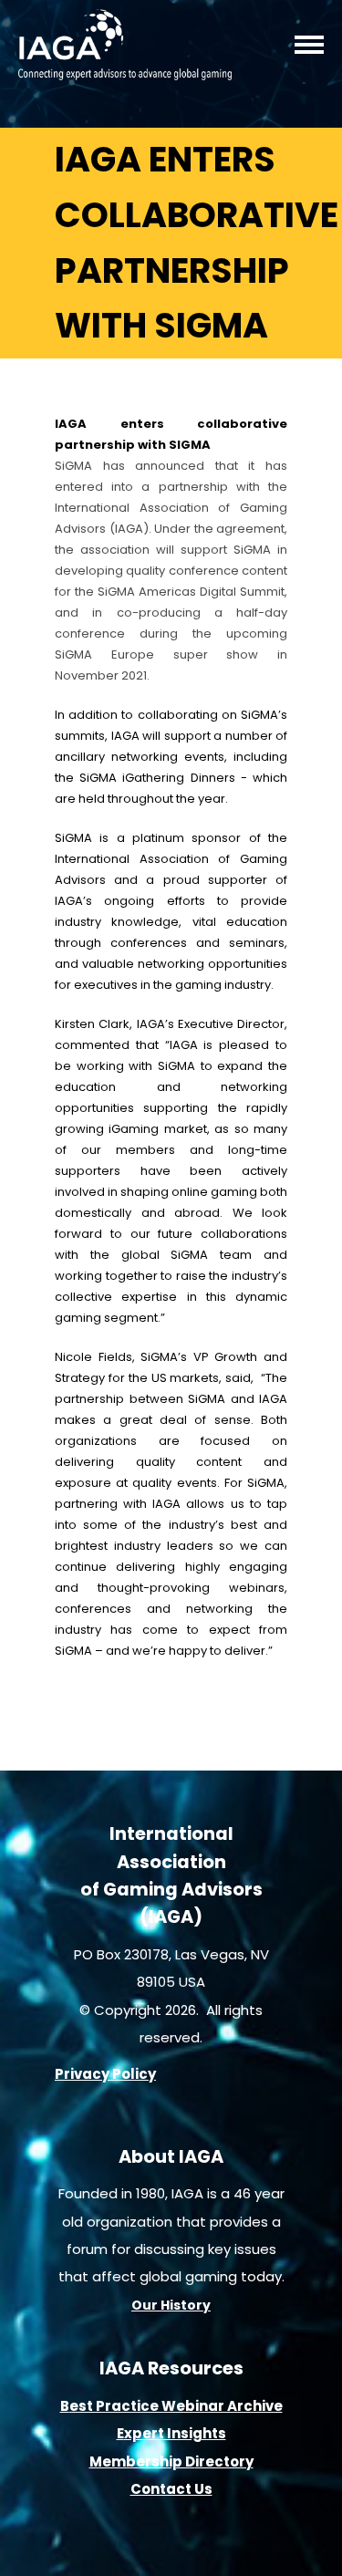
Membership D (142, 2462)
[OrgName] (125, 74)
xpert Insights (175, 2433)
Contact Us (171, 2489)
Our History (171, 2305)
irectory (224, 2462)
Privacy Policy (105, 2074)
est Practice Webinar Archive (176, 2406)
